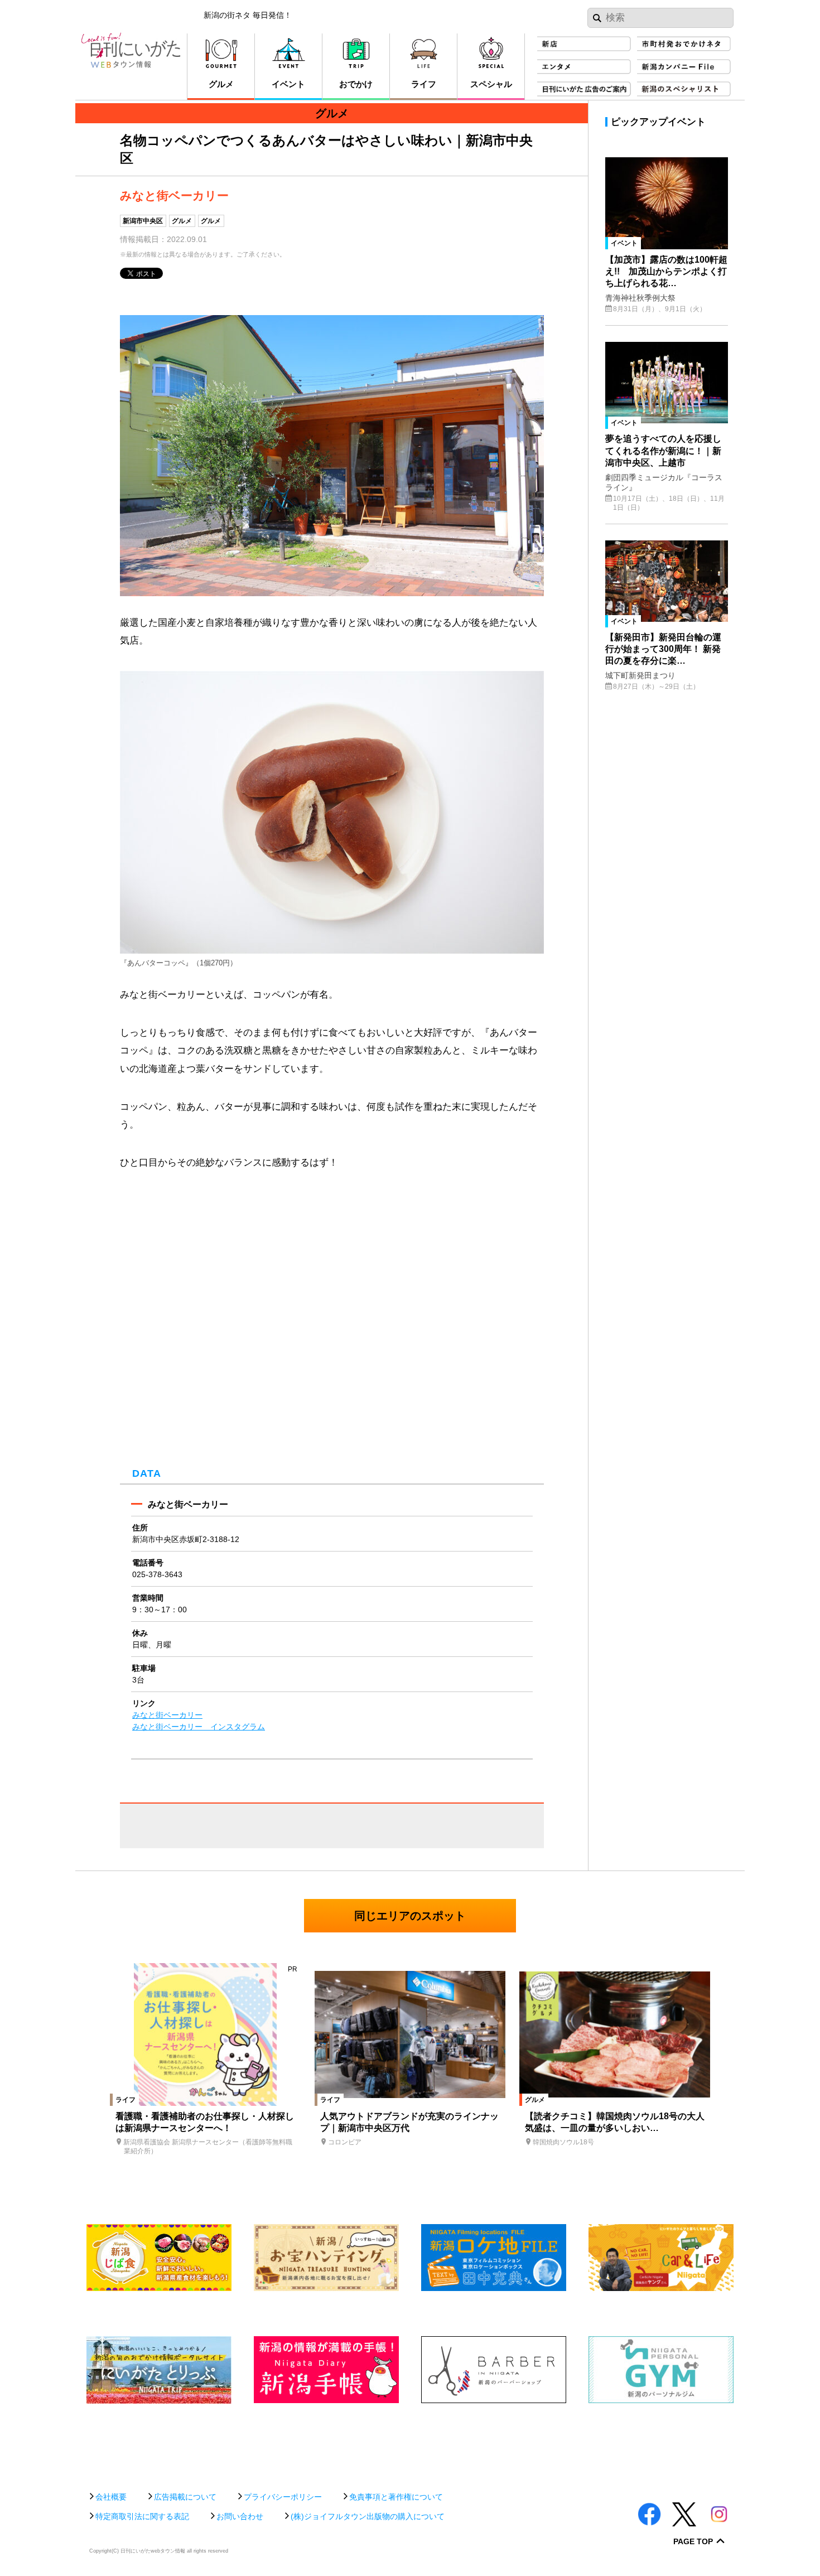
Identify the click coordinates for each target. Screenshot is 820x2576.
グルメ (182, 221)
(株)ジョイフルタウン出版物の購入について (368, 2516)
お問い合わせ (240, 2516)
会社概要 (111, 2497)
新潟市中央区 (143, 221)
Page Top (693, 2542)
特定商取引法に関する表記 (142, 2516)
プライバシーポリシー (283, 2497)
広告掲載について (185, 2497)
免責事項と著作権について (396, 2497)
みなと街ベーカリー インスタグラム (199, 1727)
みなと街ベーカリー (167, 1715)
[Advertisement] (410, 2442)
